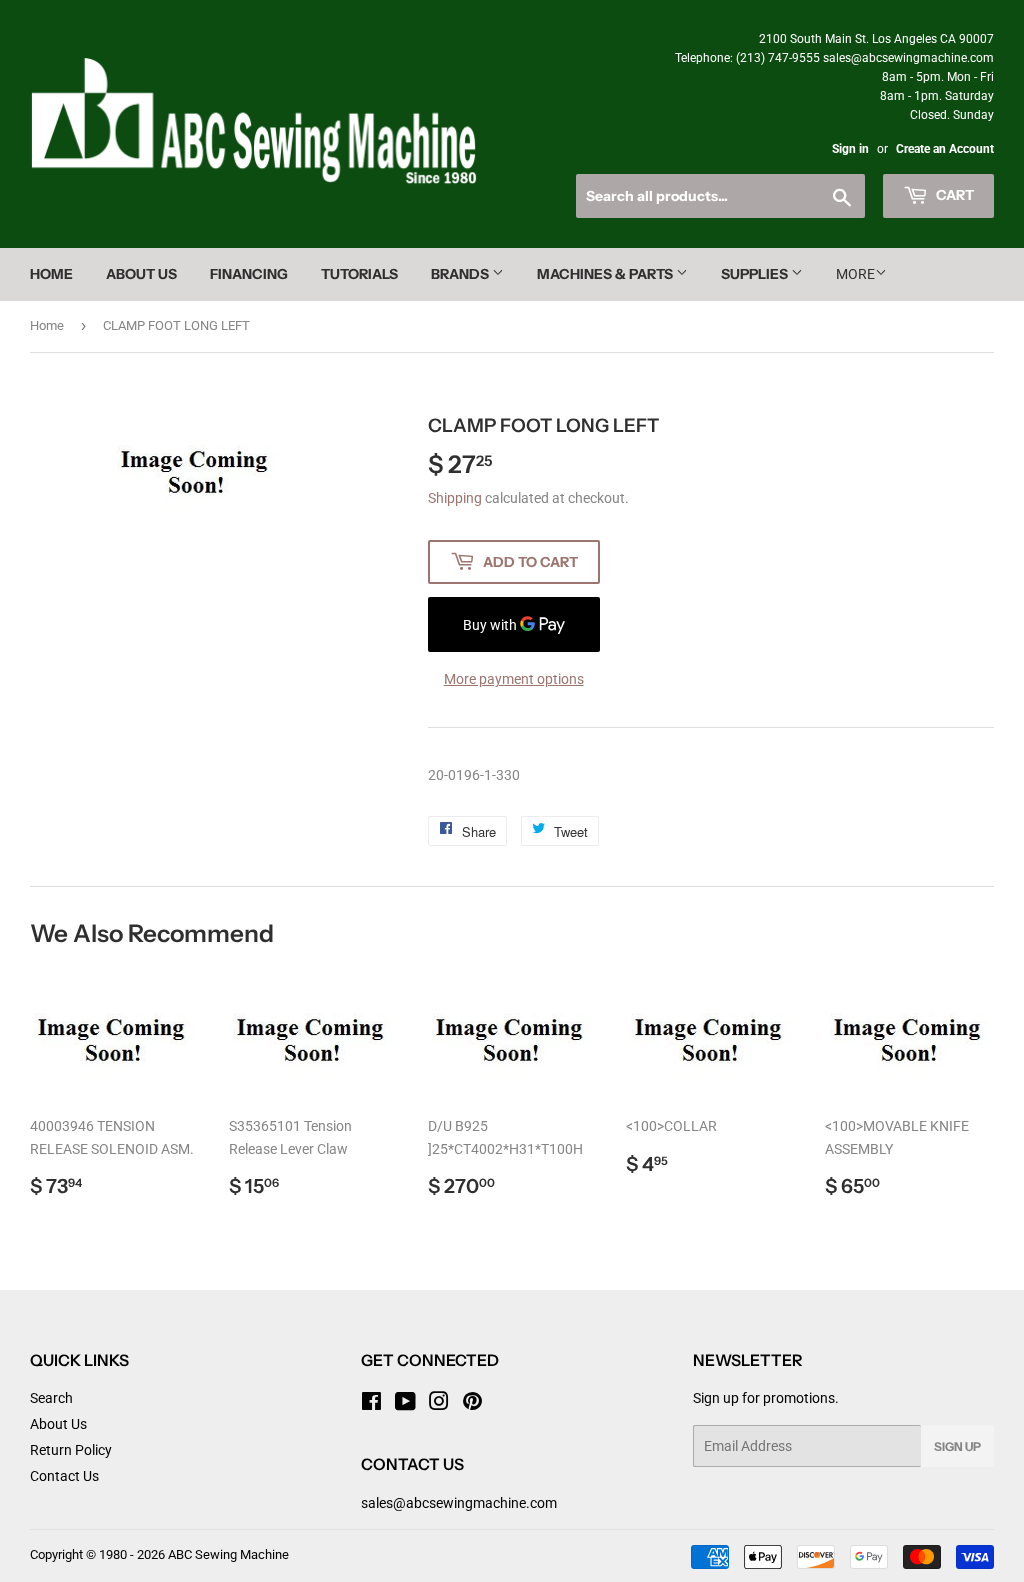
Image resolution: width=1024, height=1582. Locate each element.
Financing (249, 274)
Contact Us (64, 1476)
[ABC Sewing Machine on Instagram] (439, 1404)
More (855, 274)
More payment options (514, 679)
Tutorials (359, 274)
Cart (953, 195)
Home (51, 274)
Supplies (756, 274)
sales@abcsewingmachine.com (459, 1503)
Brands (461, 274)
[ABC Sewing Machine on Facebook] (371, 1404)
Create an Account (945, 149)
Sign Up (957, 1446)
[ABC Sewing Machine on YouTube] (405, 1404)
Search (51, 1398)
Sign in (850, 149)
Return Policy (71, 1450)
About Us (141, 274)
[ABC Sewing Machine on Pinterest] (472, 1404)
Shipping (455, 498)
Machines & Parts (606, 274)
